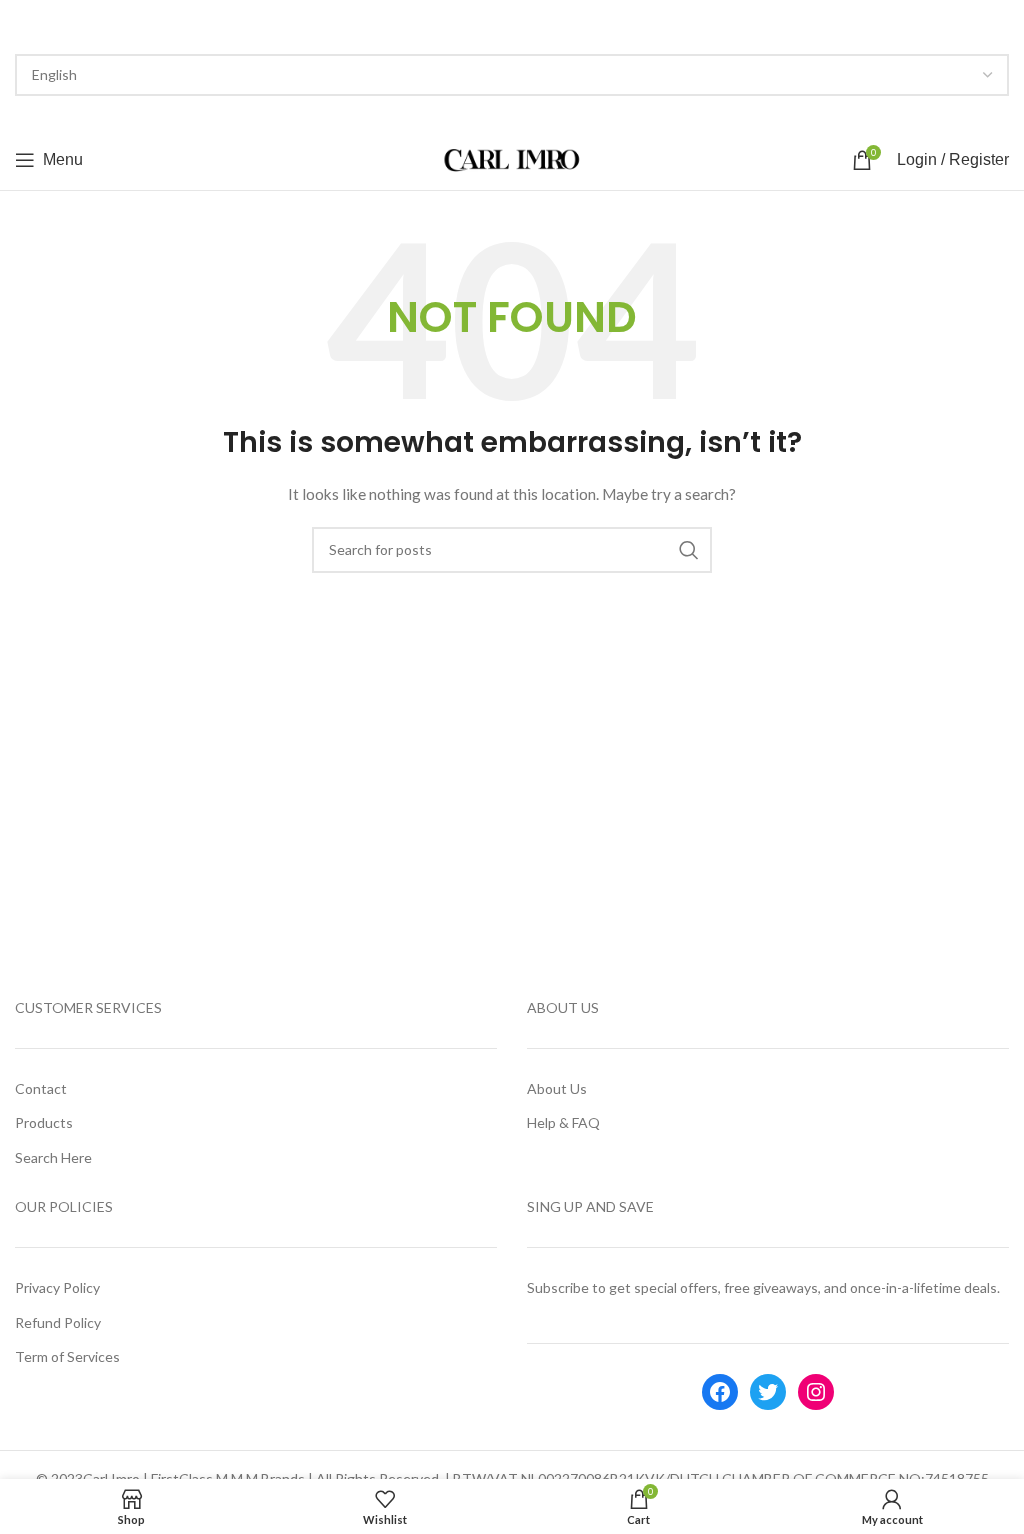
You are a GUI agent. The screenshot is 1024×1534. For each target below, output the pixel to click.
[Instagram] (816, 1392)
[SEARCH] (689, 550)
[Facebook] (720, 1392)
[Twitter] (768, 1392)
